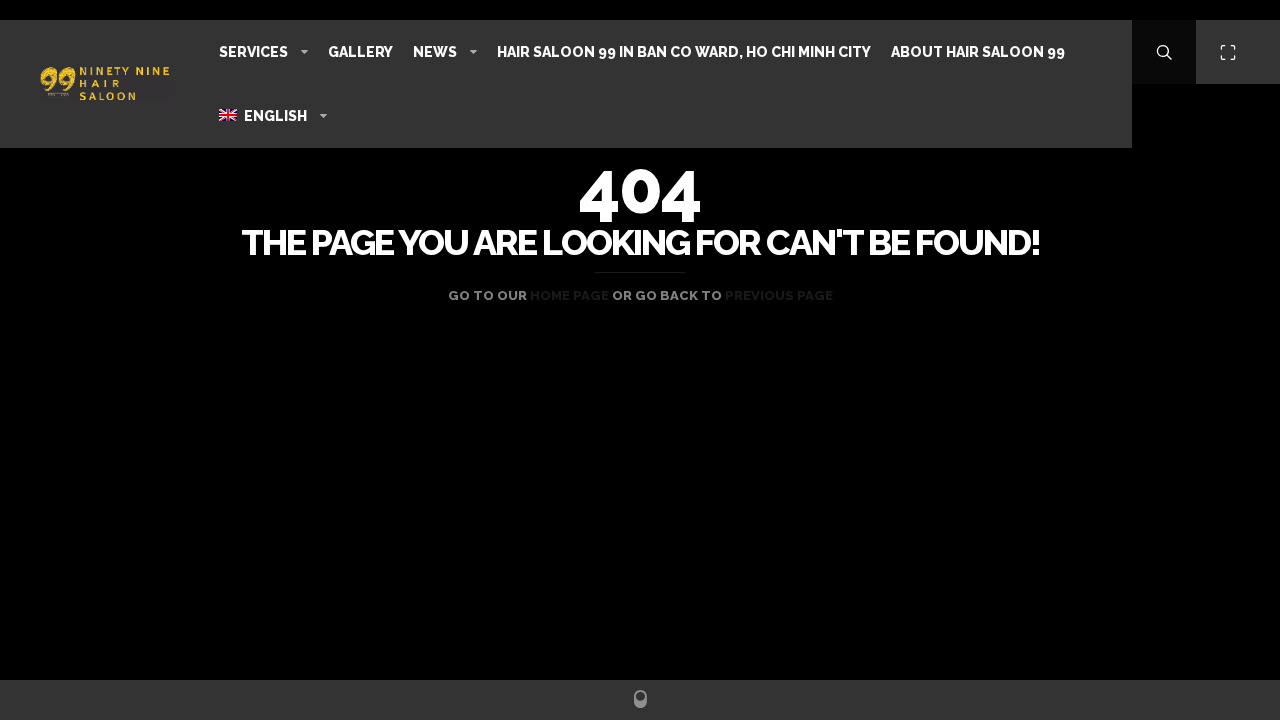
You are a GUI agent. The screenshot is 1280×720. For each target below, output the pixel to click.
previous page (779, 295)
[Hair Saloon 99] (104, 83)
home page (569, 295)
